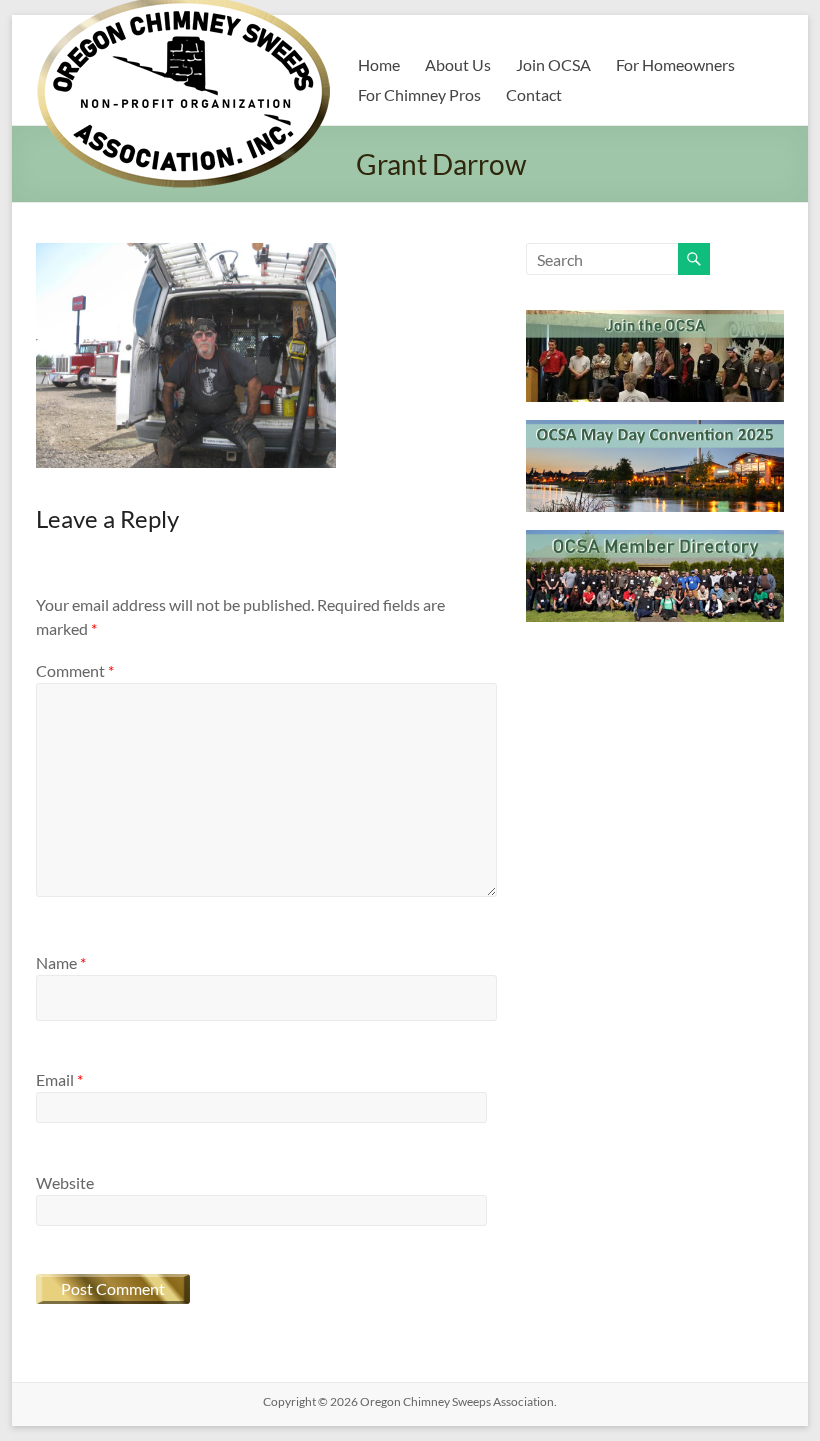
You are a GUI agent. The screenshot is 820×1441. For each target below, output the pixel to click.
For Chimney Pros (419, 94)
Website (65, 1182)
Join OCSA (553, 64)
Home (379, 64)
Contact (534, 94)
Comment (75, 670)
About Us (458, 64)
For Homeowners (675, 64)
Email (59, 1079)
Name (61, 962)
